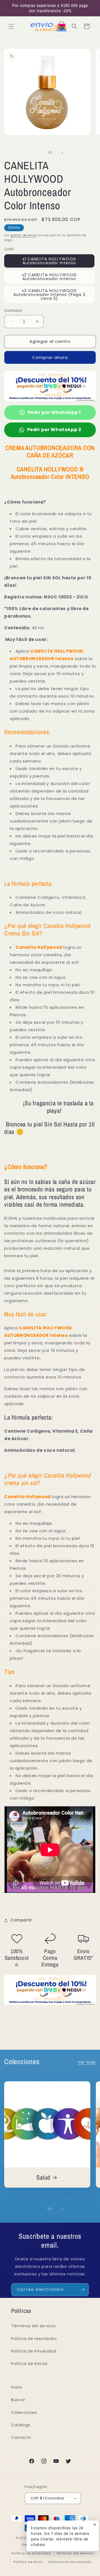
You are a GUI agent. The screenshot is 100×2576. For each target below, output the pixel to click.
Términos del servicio (33, 2326)
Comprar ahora (50, 357)
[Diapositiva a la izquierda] (38, 153)
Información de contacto (70, 2562)
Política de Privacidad (34, 2351)
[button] (11, 26)
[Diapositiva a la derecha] (62, 153)
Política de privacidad (31, 2553)
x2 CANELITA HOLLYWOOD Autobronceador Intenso (49, 277)
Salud (43, 2178)
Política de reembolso (34, 2339)
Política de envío (28, 2562)
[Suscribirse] (82, 2290)
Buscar (18, 2400)
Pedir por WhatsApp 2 (54, 430)
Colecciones (24, 2413)
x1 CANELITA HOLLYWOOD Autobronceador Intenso (49, 261)
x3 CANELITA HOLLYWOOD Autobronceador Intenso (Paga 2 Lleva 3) (49, 295)
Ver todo (87, 2062)
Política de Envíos (29, 2364)
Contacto (21, 2437)
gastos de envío (24, 235)
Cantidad (13, 310)
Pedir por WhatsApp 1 (54, 412)
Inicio (17, 2387)
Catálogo (21, 2425)
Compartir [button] (21, 1920)
